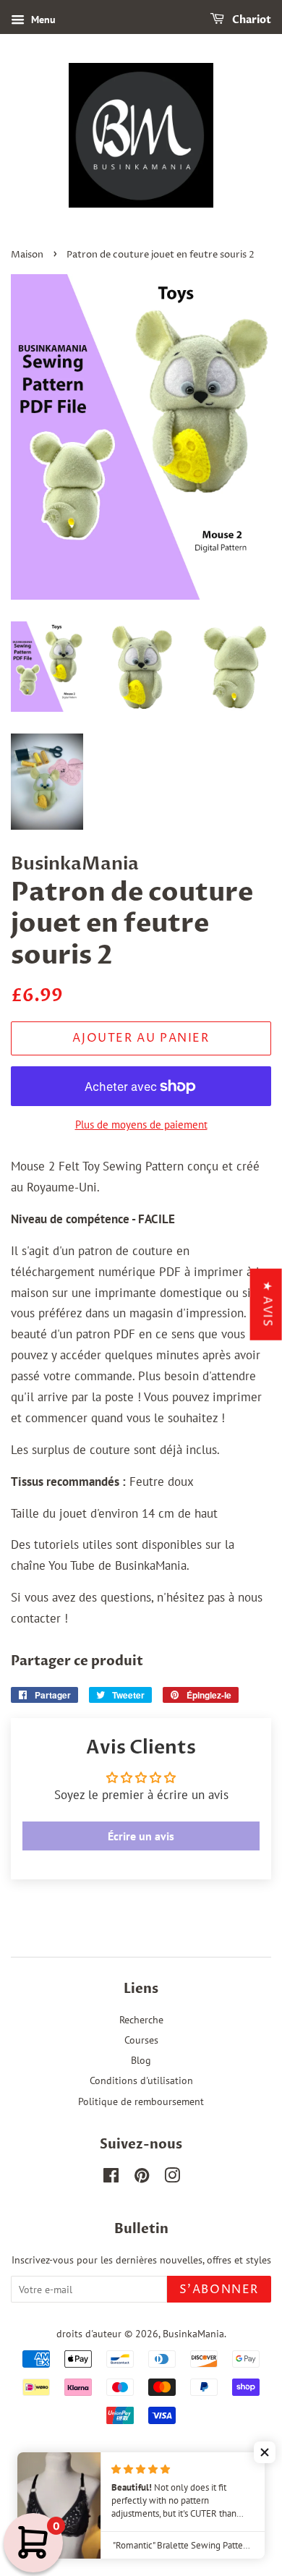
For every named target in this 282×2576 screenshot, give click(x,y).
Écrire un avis (141, 1836)
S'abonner (219, 2290)
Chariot (251, 20)
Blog (141, 2060)
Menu (42, 20)
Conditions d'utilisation (141, 2080)
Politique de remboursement (141, 2101)
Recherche (141, 2019)
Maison (27, 255)
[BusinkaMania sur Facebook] (111, 2178)
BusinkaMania (193, 2333)
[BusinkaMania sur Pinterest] (142, 2178)
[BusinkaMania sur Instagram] (172, 2178)
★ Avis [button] (268, 1304)
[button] (265, 2452)
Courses (141, 2040)
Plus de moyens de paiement (141, 1125)
